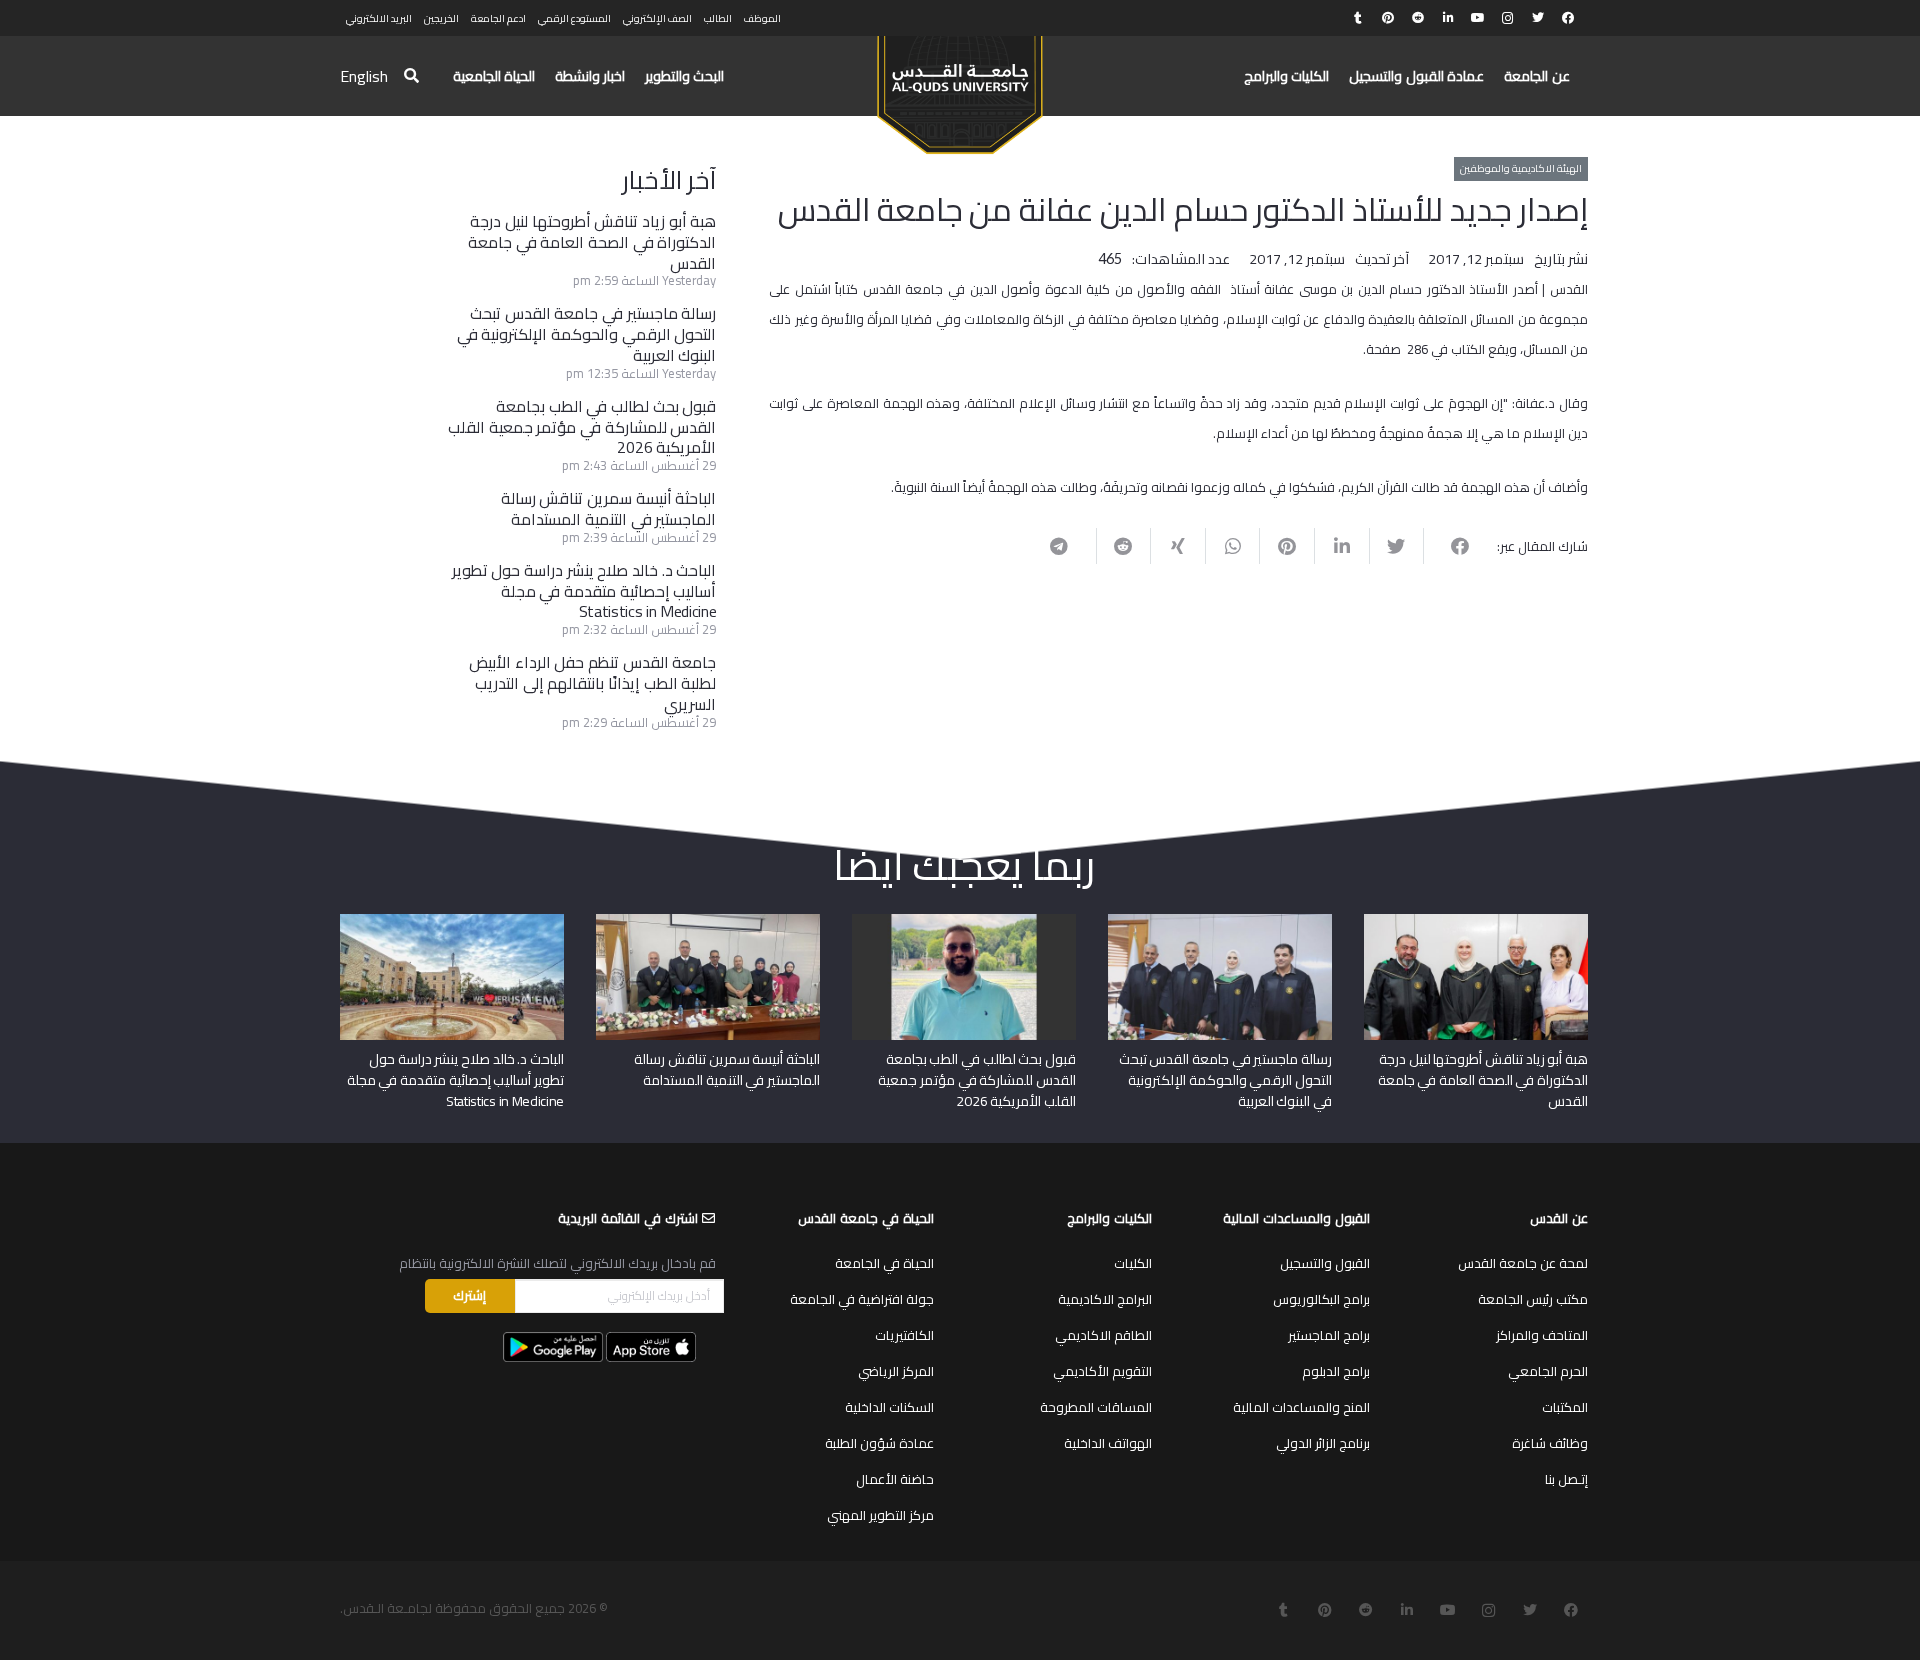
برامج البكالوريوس (1321, 1299)
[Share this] (1450, 546)
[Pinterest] (1388, 18)
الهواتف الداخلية (1108, 1443)
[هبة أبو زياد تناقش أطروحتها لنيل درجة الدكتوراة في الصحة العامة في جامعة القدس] (1476, 921)
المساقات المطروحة (1096, 1407)
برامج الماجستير (1329, 1335)
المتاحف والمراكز (1542, 1335)
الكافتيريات (904, 1335)
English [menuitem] (364, 76)
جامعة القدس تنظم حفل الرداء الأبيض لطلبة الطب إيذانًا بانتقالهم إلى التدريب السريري (592, 683)
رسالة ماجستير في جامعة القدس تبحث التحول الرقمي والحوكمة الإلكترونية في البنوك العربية (587, 334)
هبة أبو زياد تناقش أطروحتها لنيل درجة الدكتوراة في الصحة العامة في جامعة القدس (592, 242)
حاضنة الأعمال (895, 1479)
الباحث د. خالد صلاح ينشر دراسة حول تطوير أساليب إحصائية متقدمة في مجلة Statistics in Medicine (584, 591)
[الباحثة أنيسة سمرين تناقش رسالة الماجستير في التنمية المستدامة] (708, 921)
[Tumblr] (1358, 18)
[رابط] (959, 86)
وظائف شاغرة (1550, 1443)
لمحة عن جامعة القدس (1523, 1263)
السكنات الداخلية (889, 1407)
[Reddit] (1418, 18)
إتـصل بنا (1566, 1479)
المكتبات (1565, 1407)
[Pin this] (1286, 546)
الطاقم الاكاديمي (1103, 1335)
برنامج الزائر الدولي (1323, 1443)
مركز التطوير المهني (880, 1515)
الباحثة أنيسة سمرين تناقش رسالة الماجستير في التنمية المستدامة (609, 508)
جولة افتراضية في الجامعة (862, 1299)
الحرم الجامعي (1548, 1371)
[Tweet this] (1396, 546)
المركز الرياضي (896, 1371)
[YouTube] (1478, 18)
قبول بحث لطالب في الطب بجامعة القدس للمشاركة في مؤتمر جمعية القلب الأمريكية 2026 (582, 427)
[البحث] (411, 76)
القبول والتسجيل (1325, 1263)
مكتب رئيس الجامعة (1533, 1299)
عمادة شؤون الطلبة (879, 1443)
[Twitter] (1538, 18)
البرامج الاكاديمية (1105, 1299)
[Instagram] (1508, 18)
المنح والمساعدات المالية (1301, 1407)
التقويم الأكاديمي (1102, 1371)
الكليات (1133, 1263)
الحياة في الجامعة (884, 1263)
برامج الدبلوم (1336, 1371)
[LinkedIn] (1448, 18)
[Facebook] (1568, 18)
